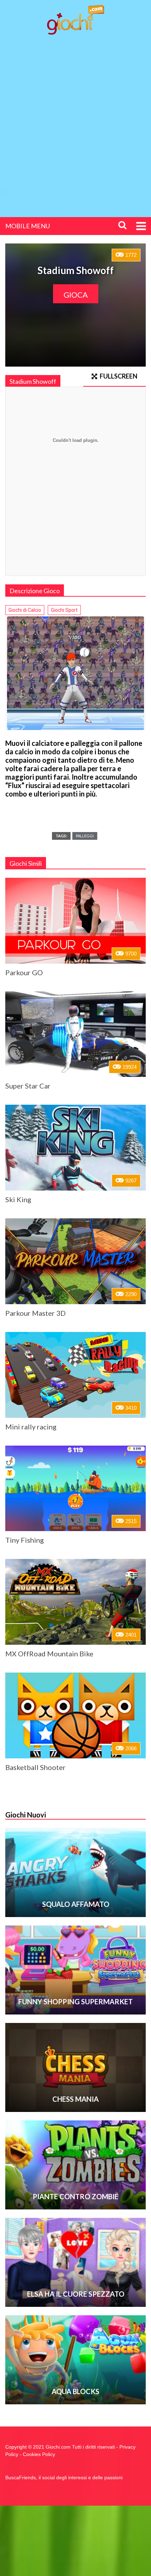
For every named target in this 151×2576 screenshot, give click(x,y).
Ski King (18, 1199)
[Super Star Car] (75, 1034)
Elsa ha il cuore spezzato (76, 2294)
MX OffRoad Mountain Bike (49, 1654)
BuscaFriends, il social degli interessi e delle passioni (64, 2477)
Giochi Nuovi (26, 1815)
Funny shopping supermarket (75, 2001)
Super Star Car (28, 1086)
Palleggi (85, 836)
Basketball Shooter (35, 1767)
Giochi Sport (64, 610)
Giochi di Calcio (25, 610)
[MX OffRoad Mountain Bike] (75, 1602)
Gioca (76, 295)
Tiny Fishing (25, 1540)
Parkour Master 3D (35, 1313)
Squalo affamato (76, 1904)
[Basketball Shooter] (75, 1715)
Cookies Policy (39, 2454)
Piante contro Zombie (75, 2196)
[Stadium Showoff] (75, 673)
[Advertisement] (75, 120)
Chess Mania (75, 2099)
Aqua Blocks (75, 2391)
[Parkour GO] (75, 921)
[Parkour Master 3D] (75, 1261)
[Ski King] (75, 1148)
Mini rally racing (31, 1427)
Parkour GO (24, 972)
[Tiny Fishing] (75, 1489)
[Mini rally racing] (75, 1375)
